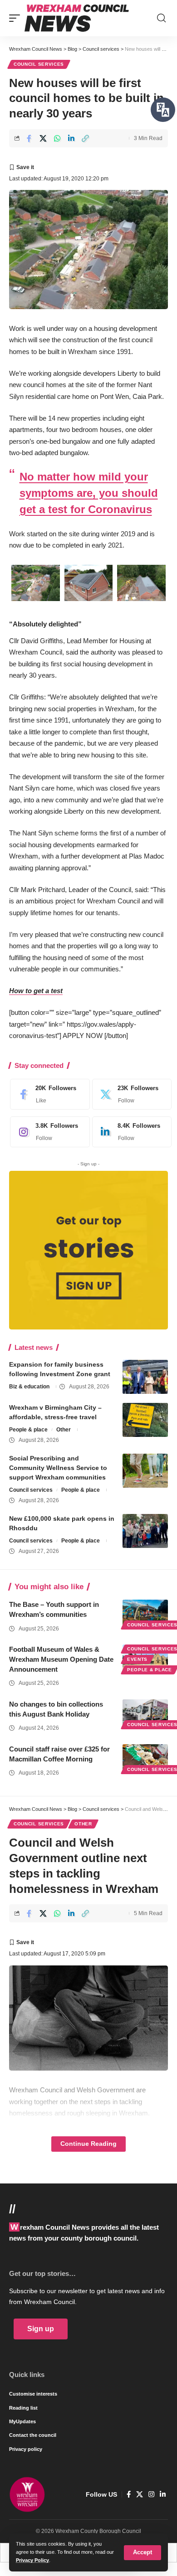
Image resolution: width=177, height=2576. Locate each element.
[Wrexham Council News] (77, 18)
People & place (28, 1430)
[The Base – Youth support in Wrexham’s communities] (145, 1613)
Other (64, 1430)
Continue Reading (88, 2144)
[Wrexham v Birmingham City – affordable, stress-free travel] (145, 1420)
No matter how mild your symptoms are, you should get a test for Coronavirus (89, 493)
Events (137, 1659)
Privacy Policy (32, 2560)
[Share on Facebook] (29, 138)
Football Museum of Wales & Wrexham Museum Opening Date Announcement (61, 1659)
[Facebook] (48, 1094)
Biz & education (29, 1387)
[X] (130, 1094)
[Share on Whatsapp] (57, 138)
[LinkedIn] (130, 1132)
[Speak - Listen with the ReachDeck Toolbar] (163, 110)
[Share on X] (43, 138)
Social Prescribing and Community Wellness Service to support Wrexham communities (58, 1468)
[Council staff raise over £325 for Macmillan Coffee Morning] (145, 1758)
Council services (39, 64)
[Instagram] (48, 1132)
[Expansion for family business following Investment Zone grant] (145, 1377)
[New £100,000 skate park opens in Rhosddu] (145, 1531)
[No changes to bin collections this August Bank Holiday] (145, 1713)
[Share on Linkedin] (71, 138)
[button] (143, 2553)
